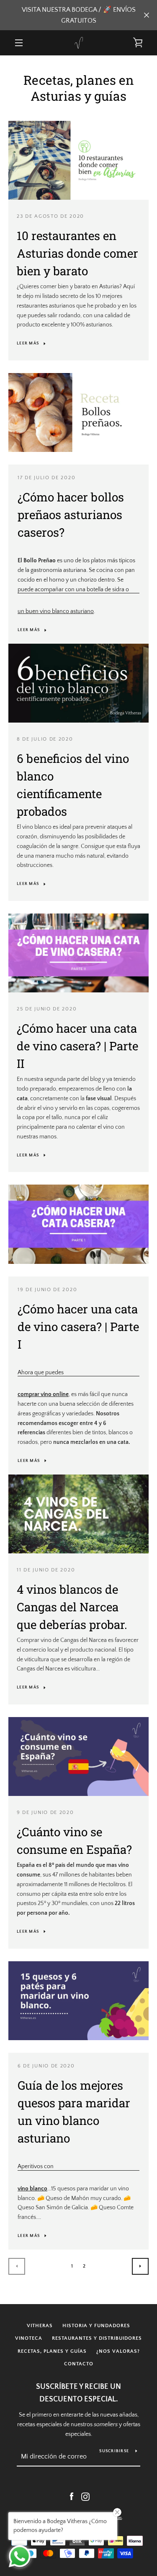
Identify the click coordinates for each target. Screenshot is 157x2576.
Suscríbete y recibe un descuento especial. (78, 2393)
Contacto (79, 2364)
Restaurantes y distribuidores (97, 2338)
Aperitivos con (36, 2166)
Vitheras (40, 2326)
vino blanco (32, 2189)
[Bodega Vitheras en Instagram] (85, 2496)
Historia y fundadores (96, 2326)
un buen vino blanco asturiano (56, 611)
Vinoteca (29, 2338)
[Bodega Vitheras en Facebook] (72, 2496)
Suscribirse (114, 2451)
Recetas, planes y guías (52, 2351)
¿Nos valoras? (118, 2351)
